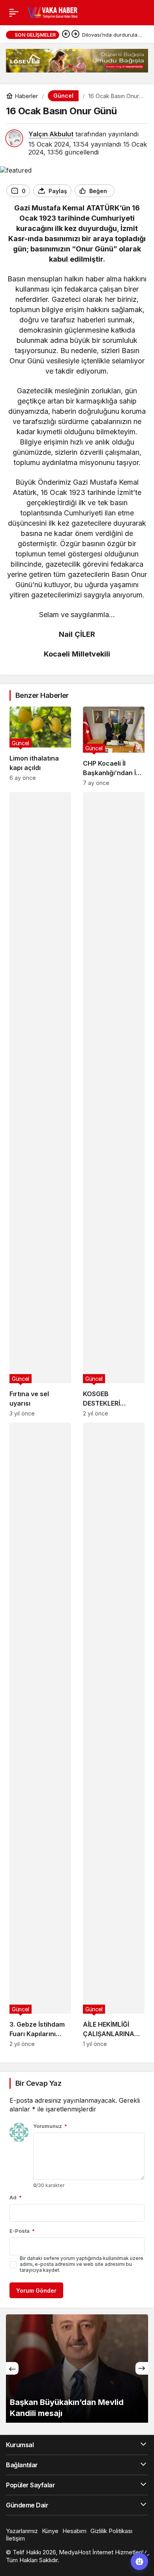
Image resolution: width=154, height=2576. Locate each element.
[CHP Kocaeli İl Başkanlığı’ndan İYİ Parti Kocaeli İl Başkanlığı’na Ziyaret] (114, 746)
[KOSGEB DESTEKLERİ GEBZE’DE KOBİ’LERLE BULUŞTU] (114, 1104)
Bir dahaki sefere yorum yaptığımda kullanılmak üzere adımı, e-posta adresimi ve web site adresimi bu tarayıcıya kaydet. (82, 2264)
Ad (16, 2197)
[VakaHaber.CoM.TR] (53, 12)
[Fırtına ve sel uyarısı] (40, 1104)
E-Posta (22, 2231)
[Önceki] (66, 35)
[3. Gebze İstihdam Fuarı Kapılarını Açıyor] (40, 1735)
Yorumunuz (50, 2126)
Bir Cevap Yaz (38, 2083)
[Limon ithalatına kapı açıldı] (40, 746)
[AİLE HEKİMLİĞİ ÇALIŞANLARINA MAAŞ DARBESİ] (114, 1735)
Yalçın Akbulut (51, 134)
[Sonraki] (75, 35)
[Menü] (14, 13)
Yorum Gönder (36, 2291)
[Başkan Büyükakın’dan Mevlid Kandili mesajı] (77, 2369)
